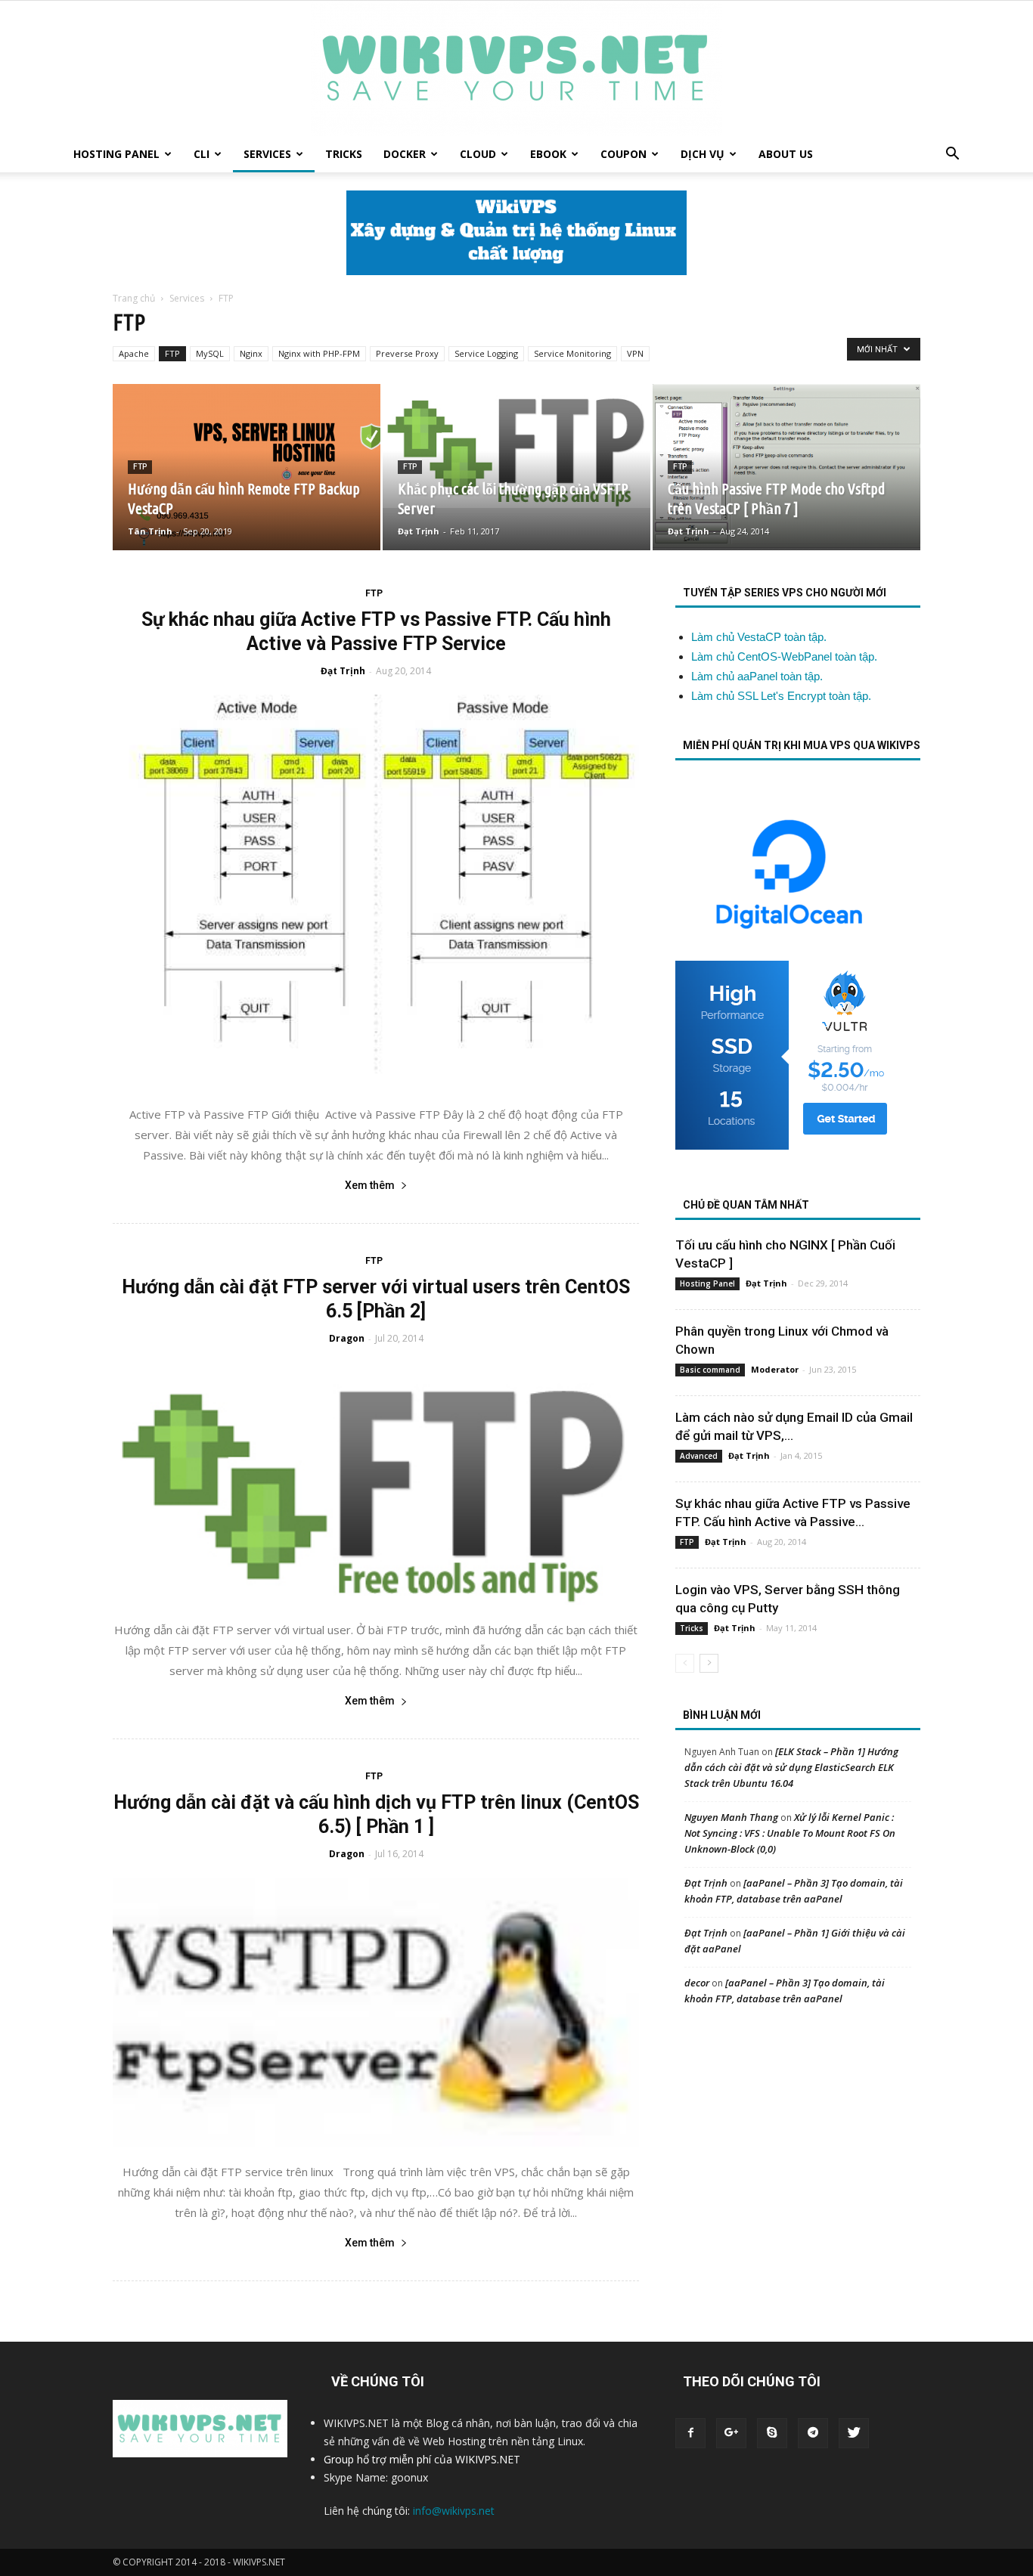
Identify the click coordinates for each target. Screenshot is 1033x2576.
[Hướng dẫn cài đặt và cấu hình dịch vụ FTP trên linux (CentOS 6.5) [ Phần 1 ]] (376, 2012)
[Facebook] (690, 2433)
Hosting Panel (116, 154)
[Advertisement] (796, 2135)
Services (267, 154)
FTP (172, 353)
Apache (134, 353)
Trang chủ (134, 298)
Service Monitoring (572, 353)
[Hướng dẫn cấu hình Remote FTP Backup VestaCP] (247, 467)
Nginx (251, 353)
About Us (786, 154)
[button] (952, 155)
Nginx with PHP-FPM (319, 353)
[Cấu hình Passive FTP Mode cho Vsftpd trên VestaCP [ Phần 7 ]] (786, 466)
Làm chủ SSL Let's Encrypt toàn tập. (781, 696)
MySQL (210, 353)
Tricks (344, 154)
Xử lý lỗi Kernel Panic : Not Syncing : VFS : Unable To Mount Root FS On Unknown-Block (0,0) (790, 1833)
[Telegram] (813, 2433)
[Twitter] (854, 2433)
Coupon (624, 154)
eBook (548, 154)
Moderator (775, 1369)
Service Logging (486, 353)
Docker (405, 154)
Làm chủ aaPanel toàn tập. (757, 676)
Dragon (347, 1338)
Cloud (478, 154)
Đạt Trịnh (419, 531)
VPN (635, 353)
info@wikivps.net (454, 2511)
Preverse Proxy (407, 353)
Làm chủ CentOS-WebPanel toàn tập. (784, 656)
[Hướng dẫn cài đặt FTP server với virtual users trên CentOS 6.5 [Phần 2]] (376, 1484)
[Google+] (731, 2433)
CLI (202, 154)
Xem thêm (370, 1185)
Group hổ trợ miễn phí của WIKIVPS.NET (422, 2459)
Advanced (699, 1456)
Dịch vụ (703, 154)
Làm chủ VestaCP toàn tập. (759, 637)
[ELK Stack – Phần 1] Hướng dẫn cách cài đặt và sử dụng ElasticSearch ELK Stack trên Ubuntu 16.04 (791, 1767)
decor (697, 1983)
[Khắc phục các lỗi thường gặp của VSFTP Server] (516, 446)
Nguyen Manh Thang (731, 1817)
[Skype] (772, 2433)
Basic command (710, 1370)
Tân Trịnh (150, 531)
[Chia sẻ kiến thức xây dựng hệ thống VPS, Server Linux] (516, 68)
